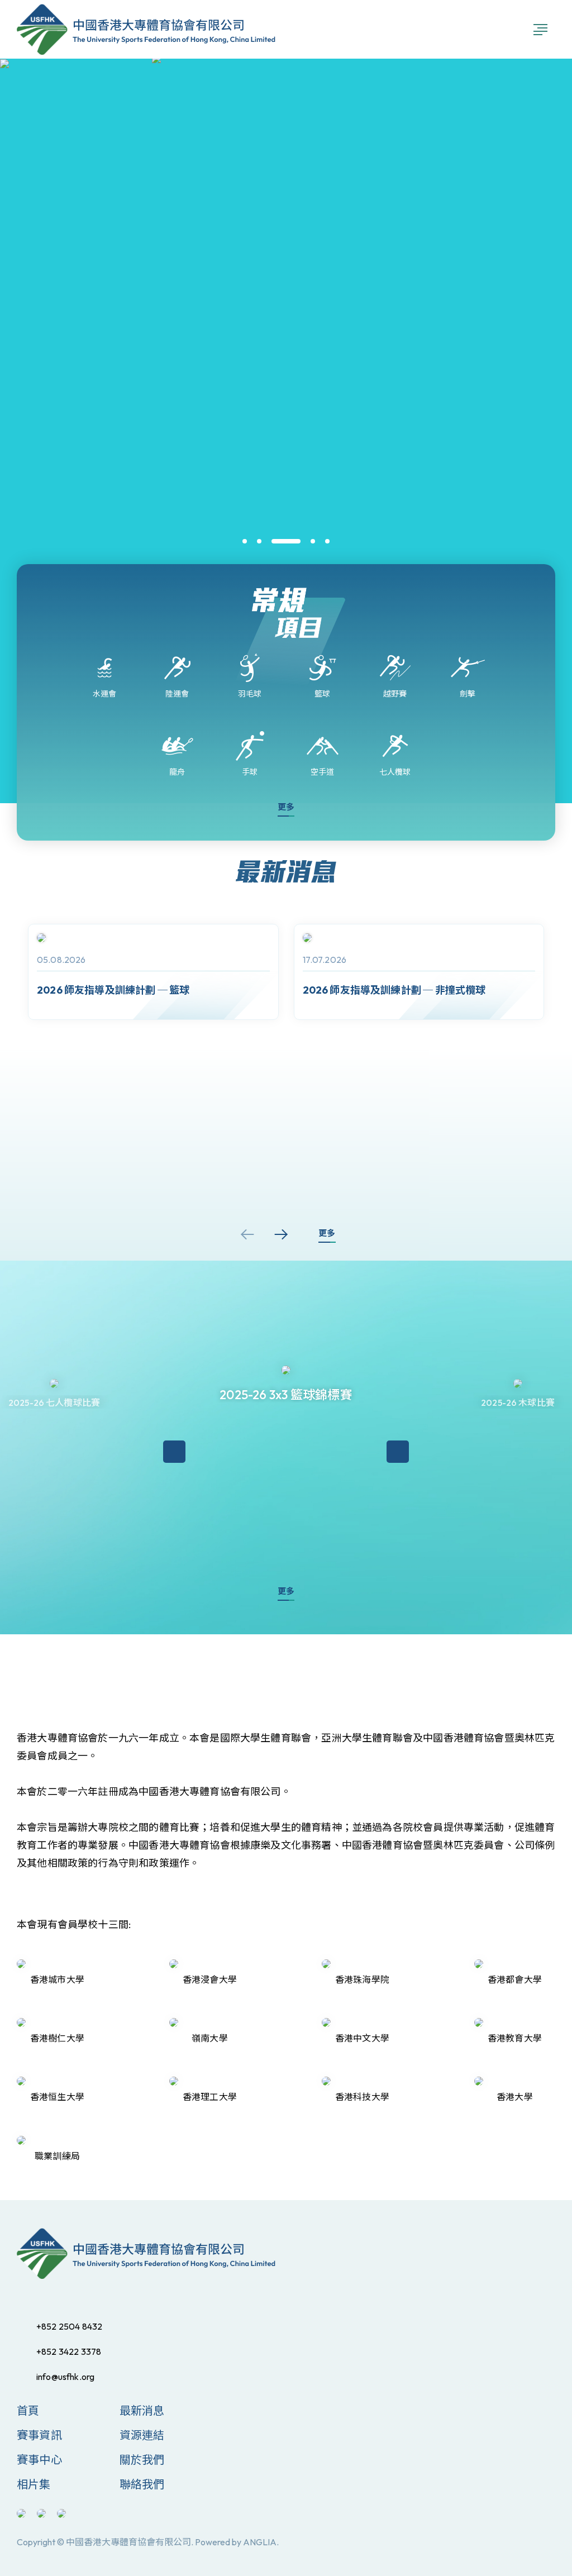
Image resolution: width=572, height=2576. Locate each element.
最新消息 (142, 2410)
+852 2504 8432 (69, 2326)
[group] (153, 972)
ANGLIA (260, 2542)
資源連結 (142, 2435)
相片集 (34, 2484)
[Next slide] (281, 1234)
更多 (286, 807)
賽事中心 (39, 2460)
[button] (245, 541)
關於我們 (142, 2460)
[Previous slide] (247, 1234)
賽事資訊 (39, 2435)
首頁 (28, 2410)
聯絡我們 (142, 2484)
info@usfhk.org (65, 2377)
